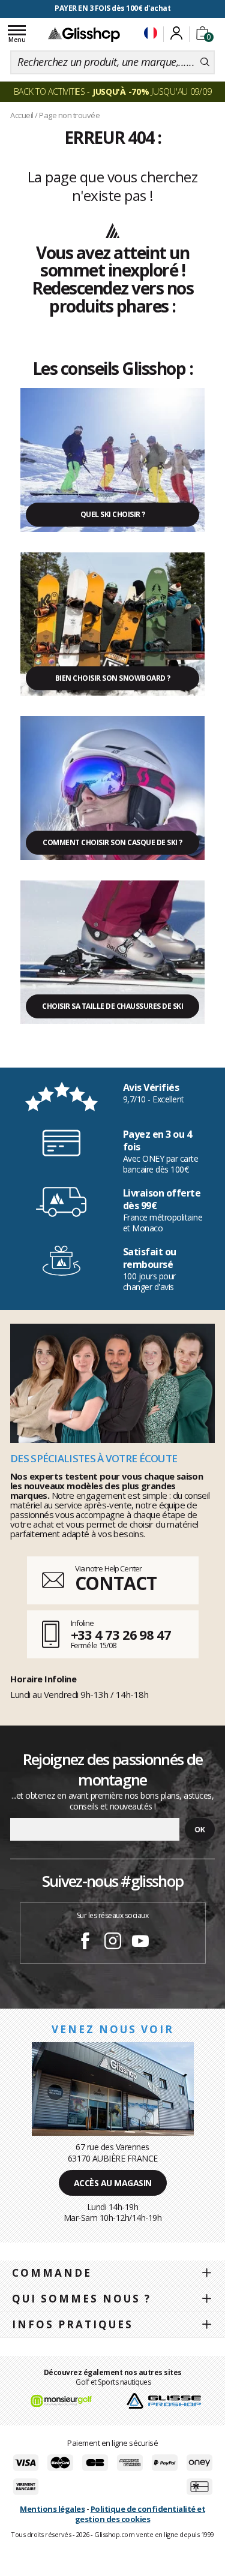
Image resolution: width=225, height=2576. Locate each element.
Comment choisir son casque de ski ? (112, 842)
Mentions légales (52, 2509)
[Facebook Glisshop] (85, 1943)
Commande (52, 2273)
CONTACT (116, 1583)
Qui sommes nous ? (82, 2299)
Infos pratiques (73, 2324)
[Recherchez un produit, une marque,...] (205, 62)
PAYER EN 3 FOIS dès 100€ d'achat (112, 8)
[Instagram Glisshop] (113, 1943)
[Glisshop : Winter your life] (84, 34)
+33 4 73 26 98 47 (121, 1634)
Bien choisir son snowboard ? (113, 678)
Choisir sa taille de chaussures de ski (112, 1006)
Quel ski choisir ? (113, 514)
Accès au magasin (113, 2183)
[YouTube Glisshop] (140, 1943)
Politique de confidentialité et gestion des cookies (140, 2514)
